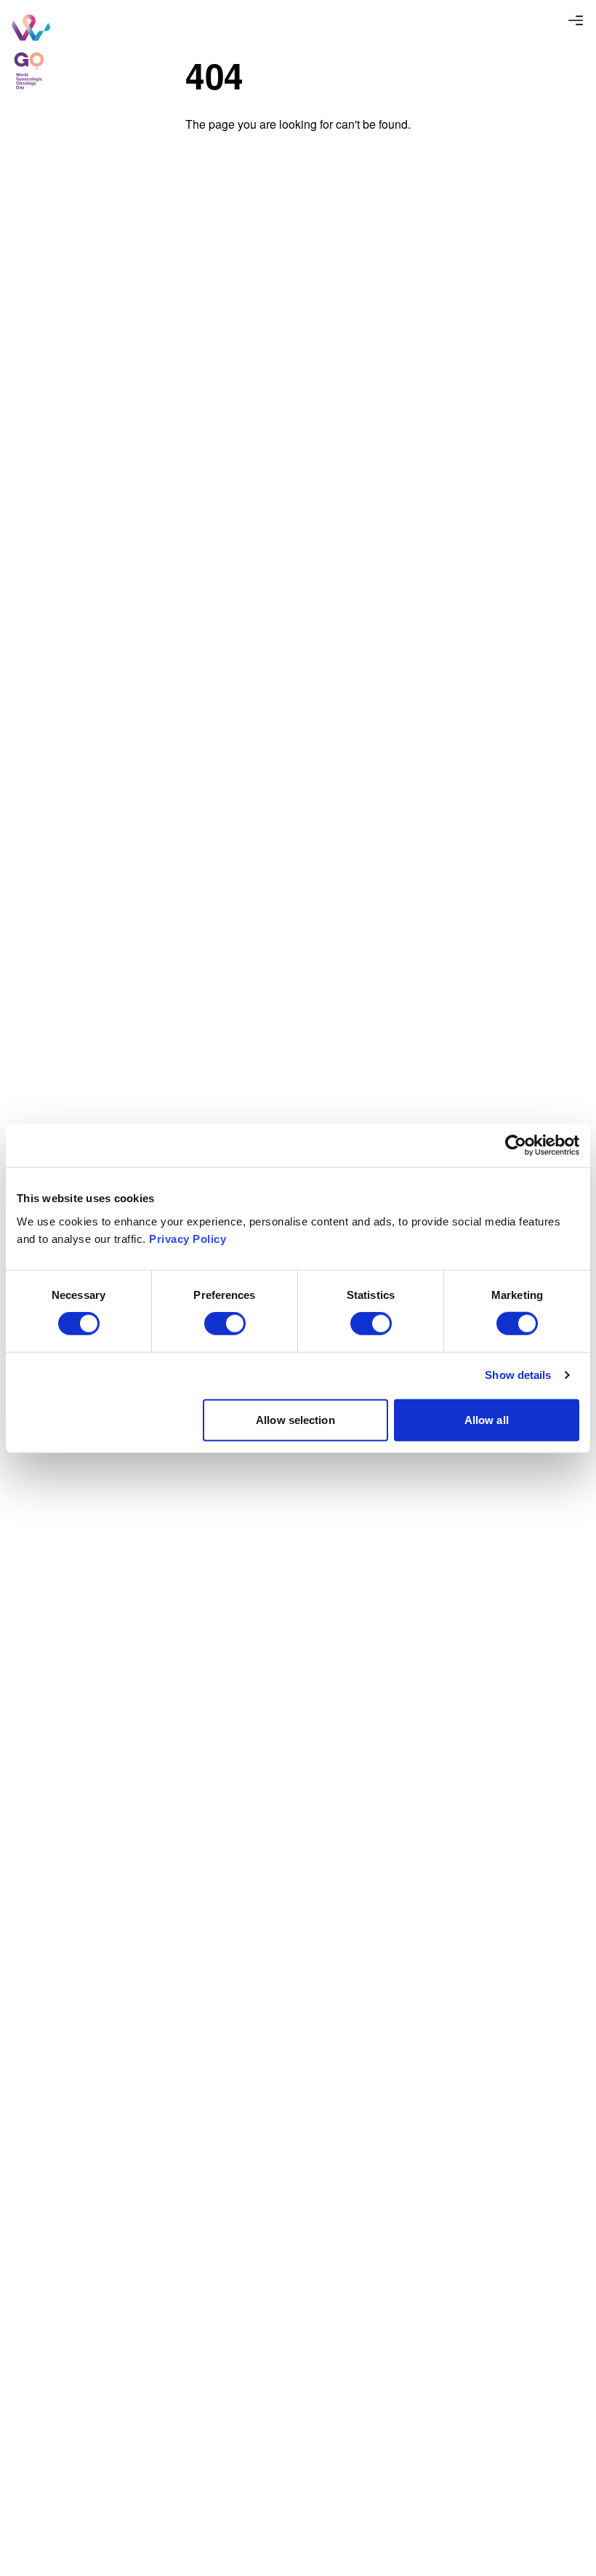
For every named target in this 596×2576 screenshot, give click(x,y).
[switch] (225, 1324)
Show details (518, 1375)
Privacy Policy (188, 1238)
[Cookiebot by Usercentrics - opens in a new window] (516, 1145)
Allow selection (295, 1419)
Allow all (487, 1419)
